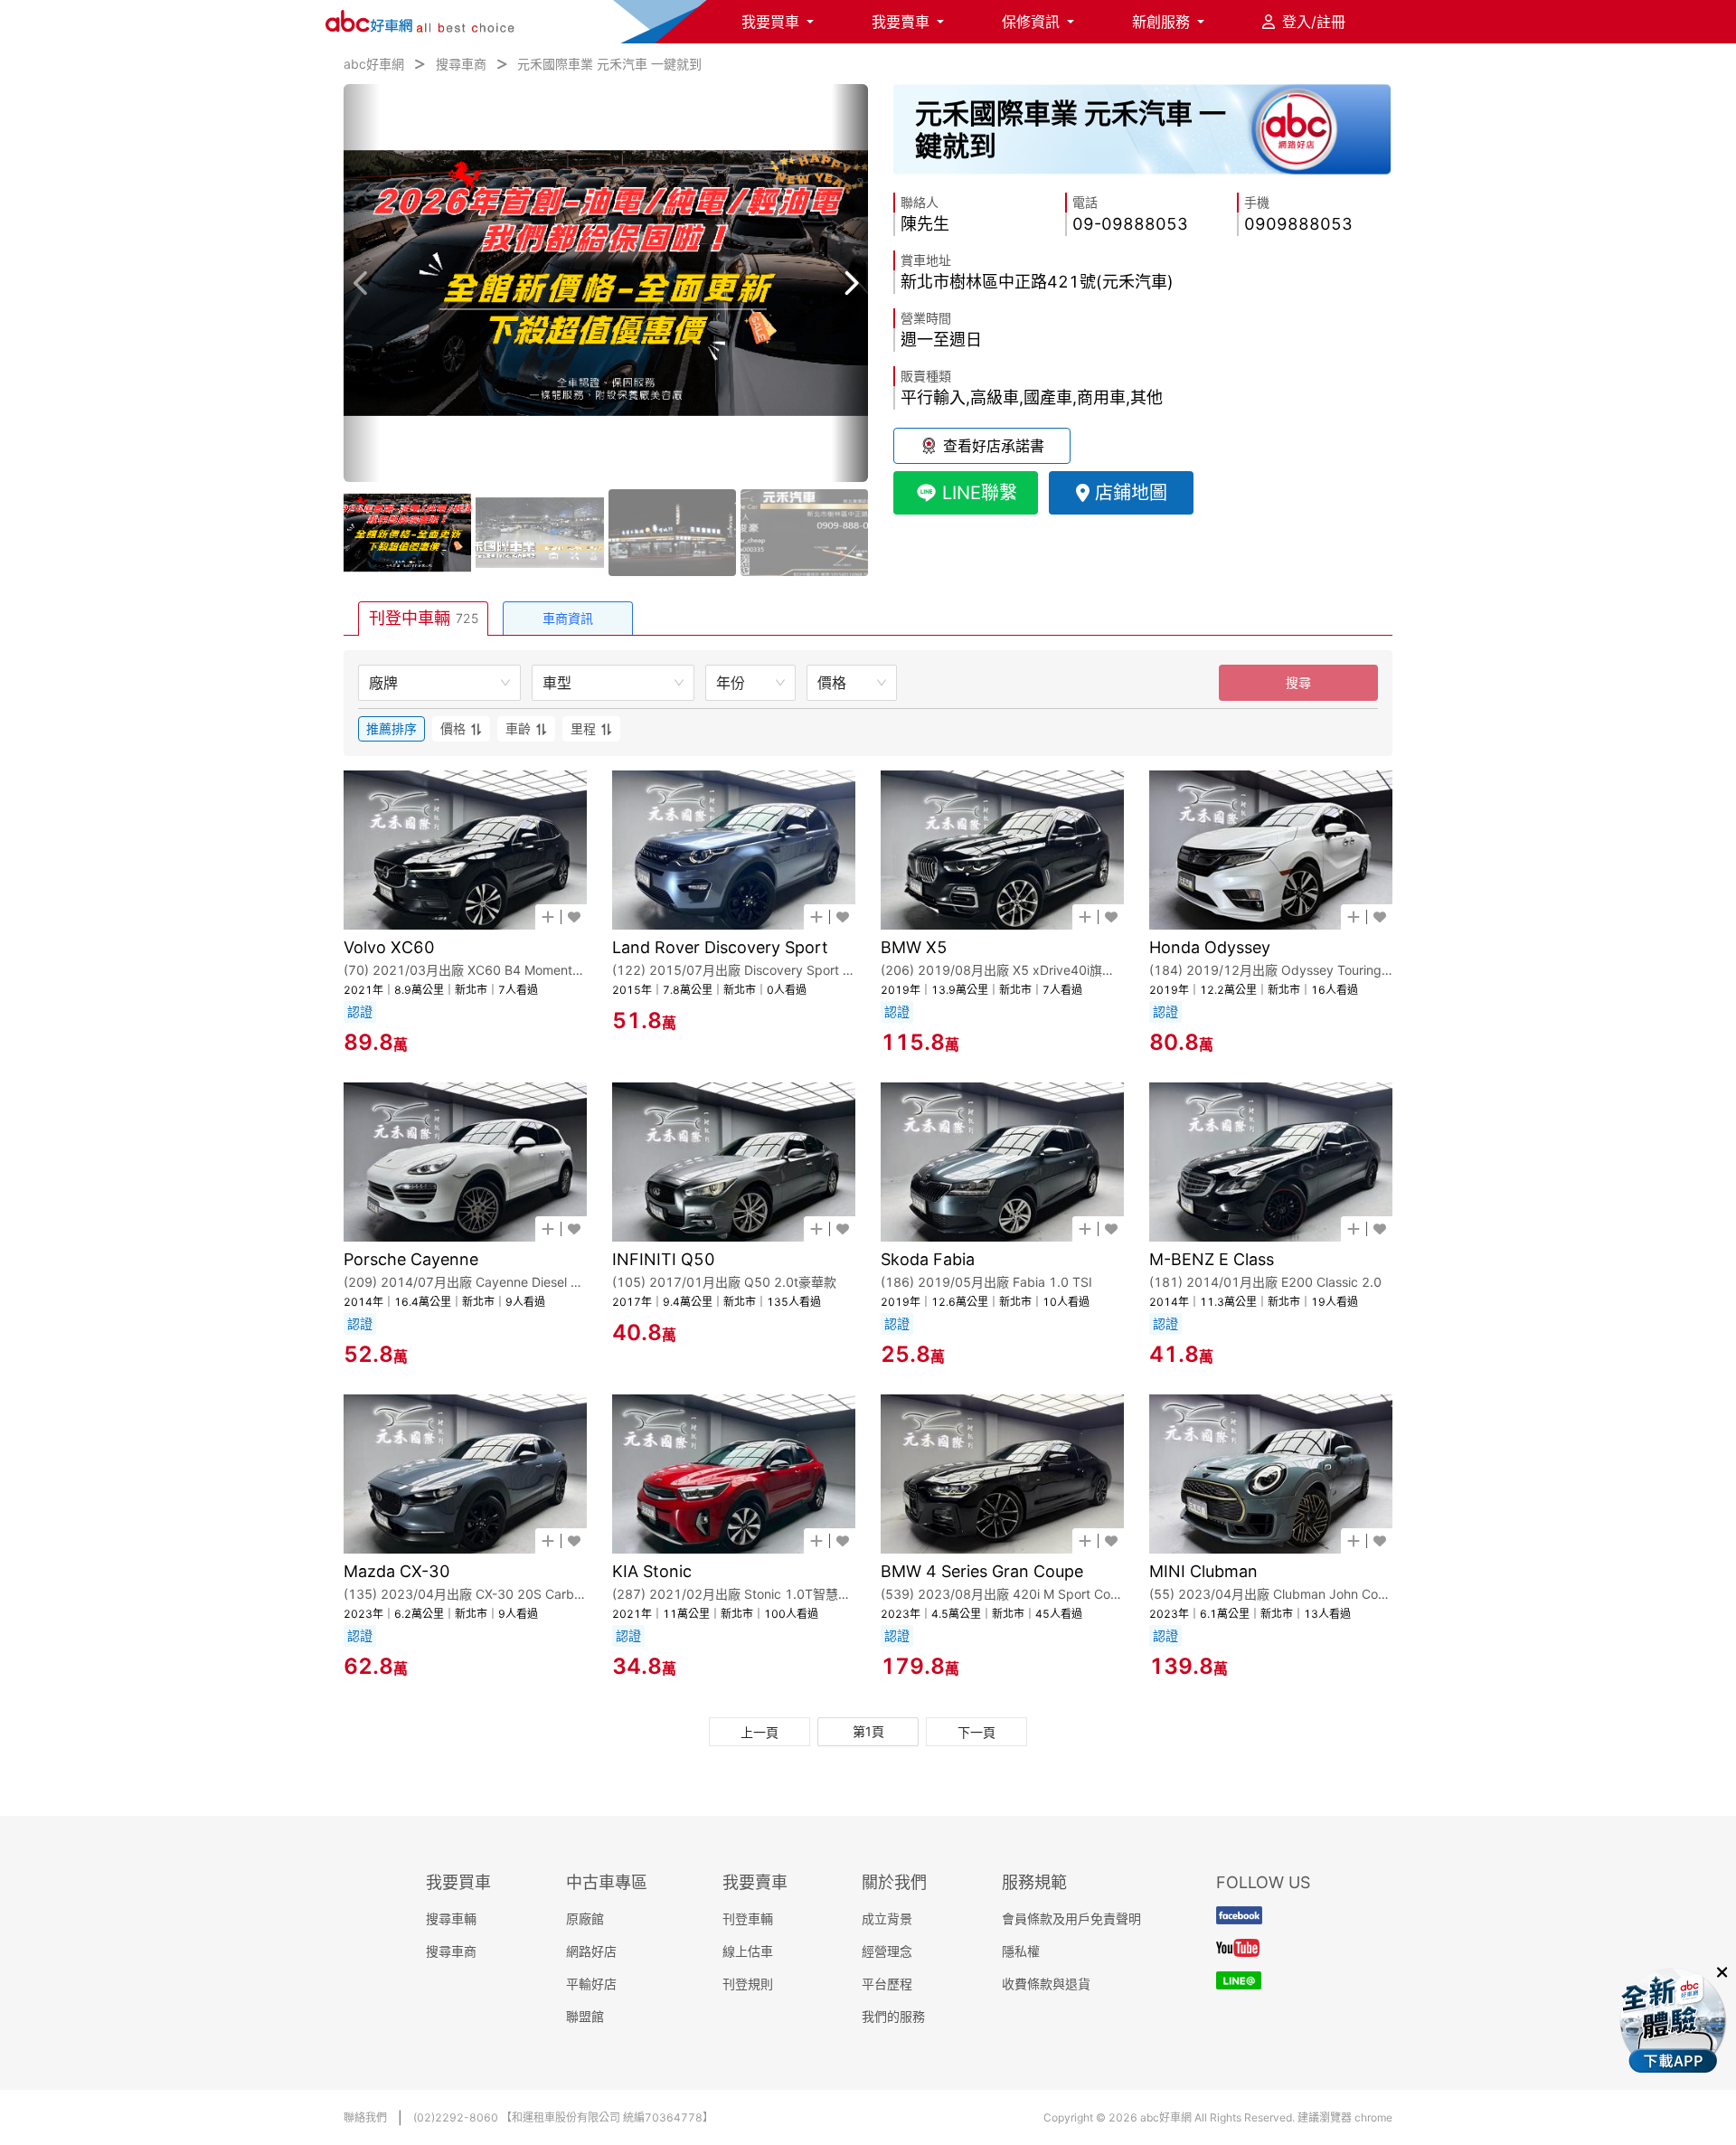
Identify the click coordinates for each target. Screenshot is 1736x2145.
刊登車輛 (748, 1918)
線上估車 (748, 1951)
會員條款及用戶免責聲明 (1071, 1918)
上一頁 (759, 1732)
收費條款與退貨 (1046, 1984)
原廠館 (585, 1918)
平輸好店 (591, 1984)
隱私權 (1021, 1951)
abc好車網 (374, 64)
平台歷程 (887, 1984)
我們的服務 (893, 2016)
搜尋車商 (461, 64)
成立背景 (887, 1918)
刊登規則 (748, 1984)
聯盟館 (585, 2016)
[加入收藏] (574, 917)
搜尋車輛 (451, 1918)
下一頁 (976, 1732)
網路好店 (591, 1951)
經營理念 (887, 1951)
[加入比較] (548, 917)
